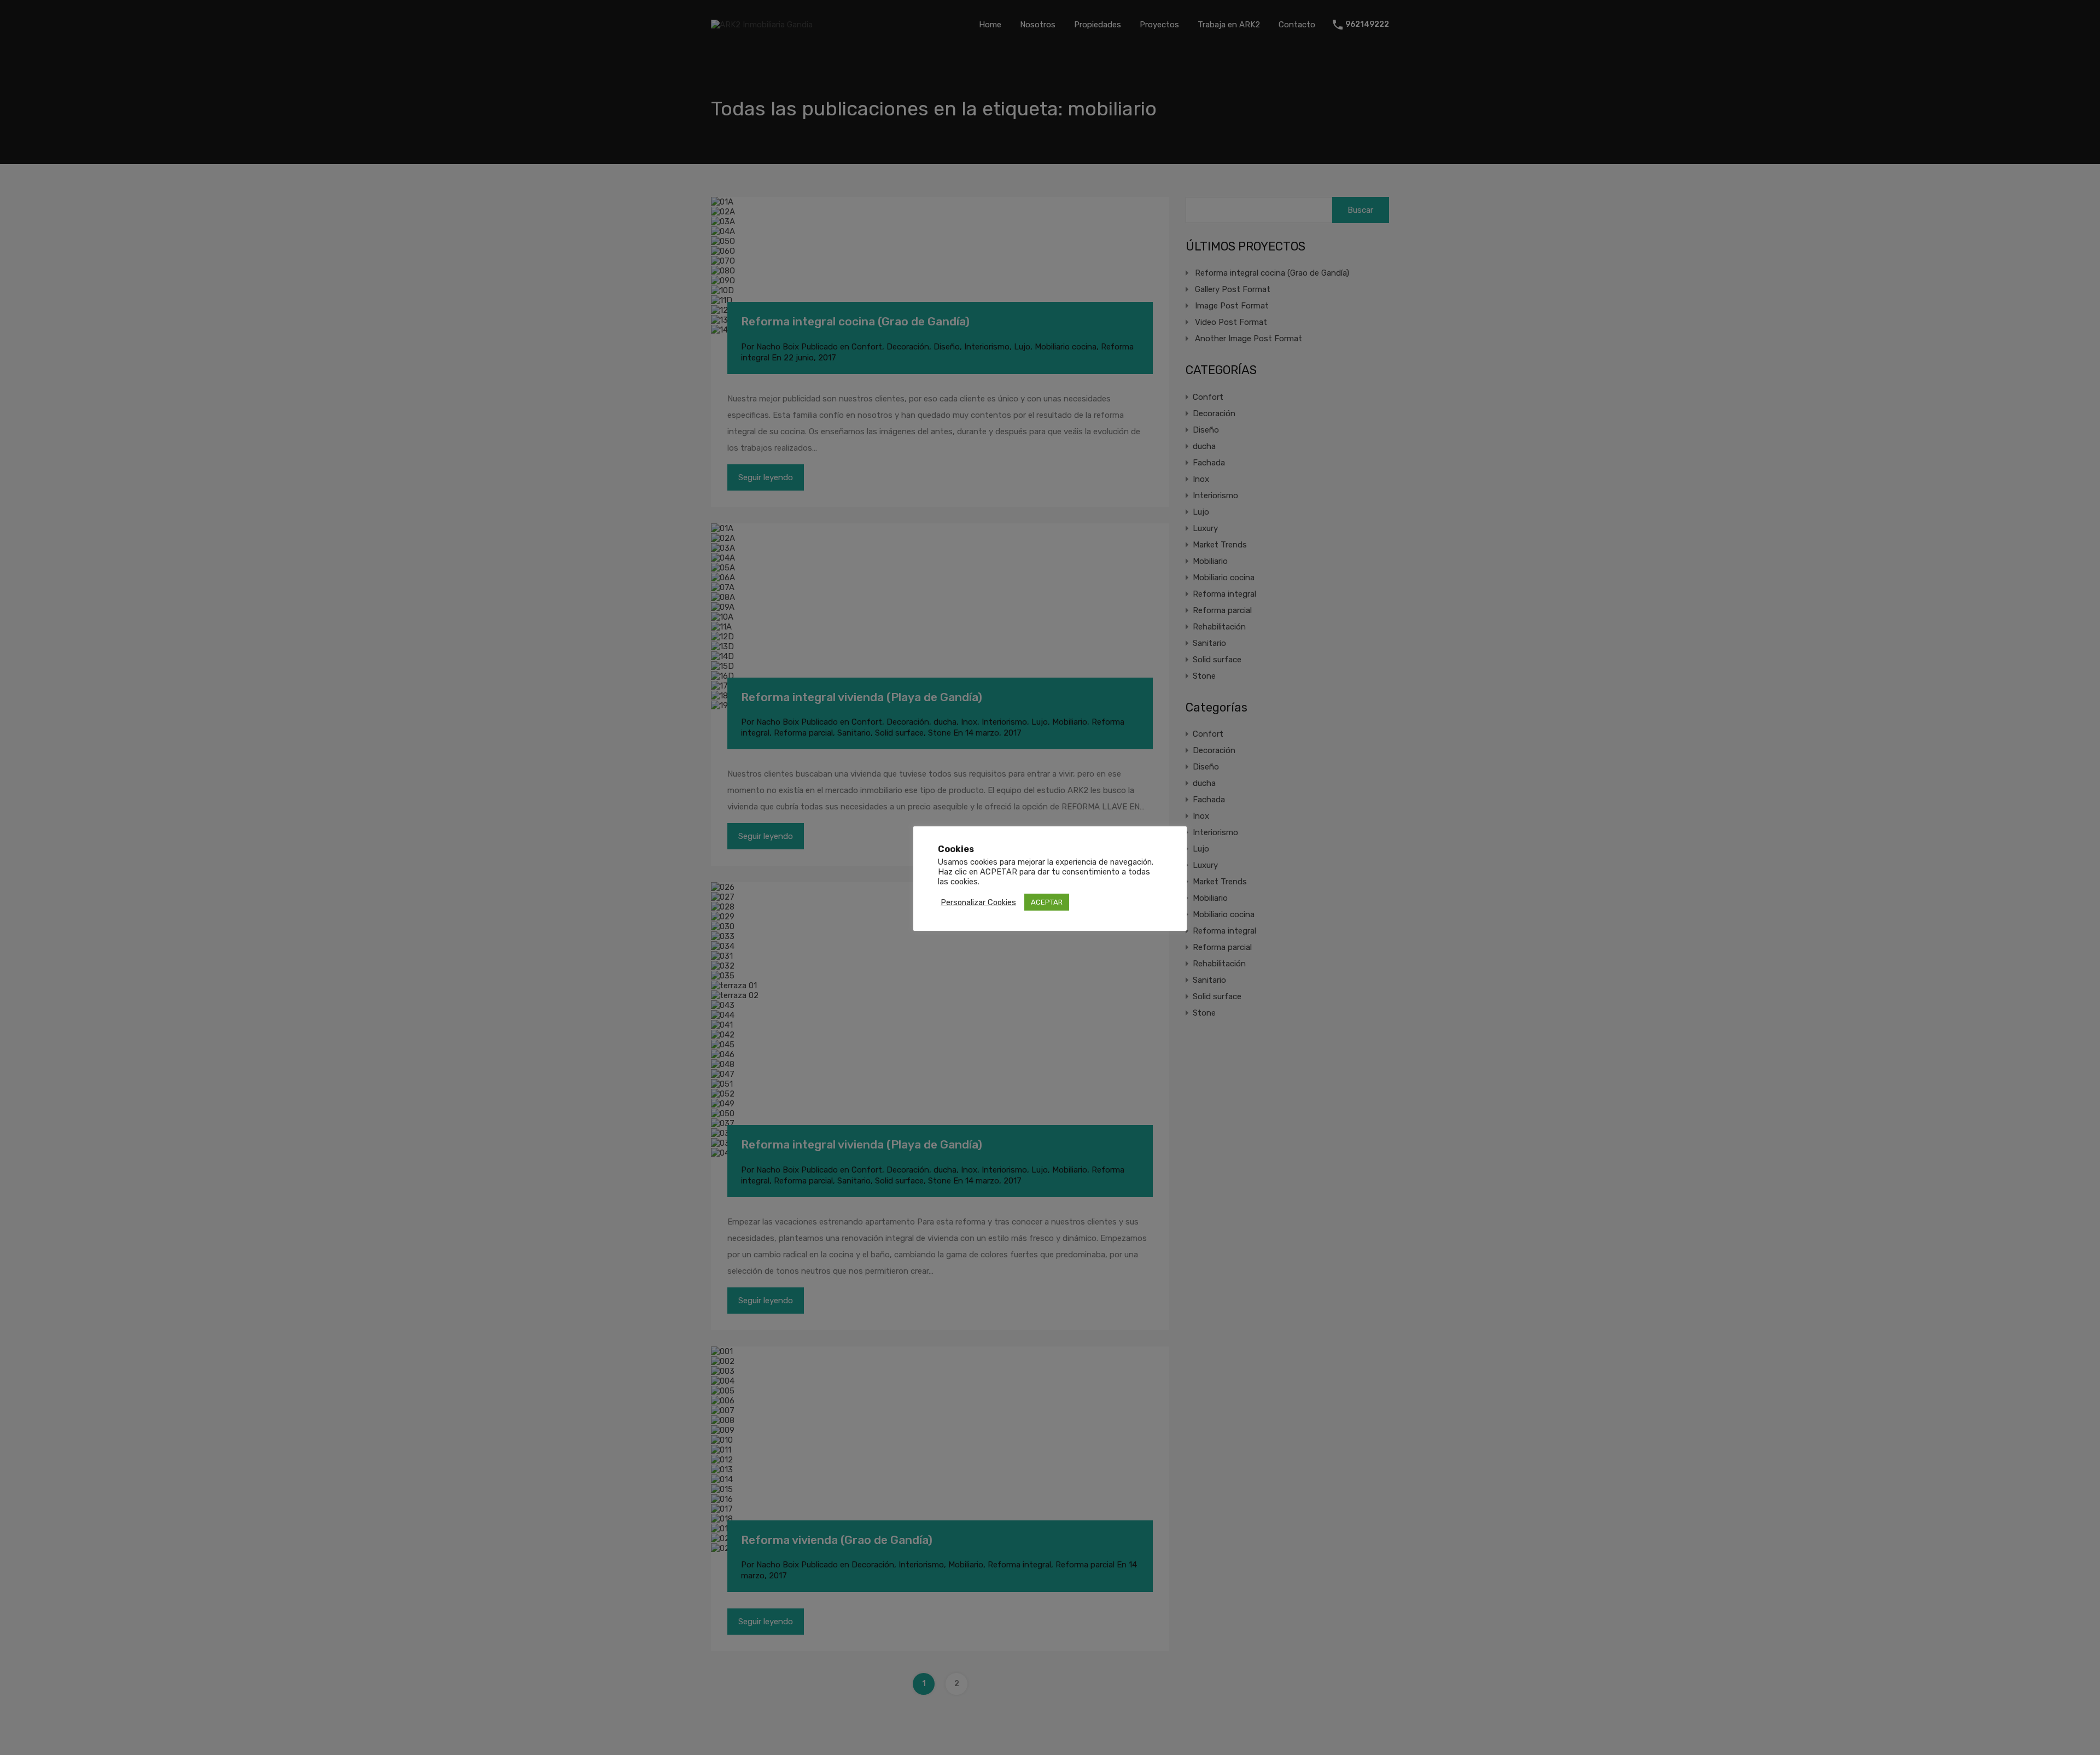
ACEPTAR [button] (1047, 902)
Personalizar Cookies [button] (978, 902)
